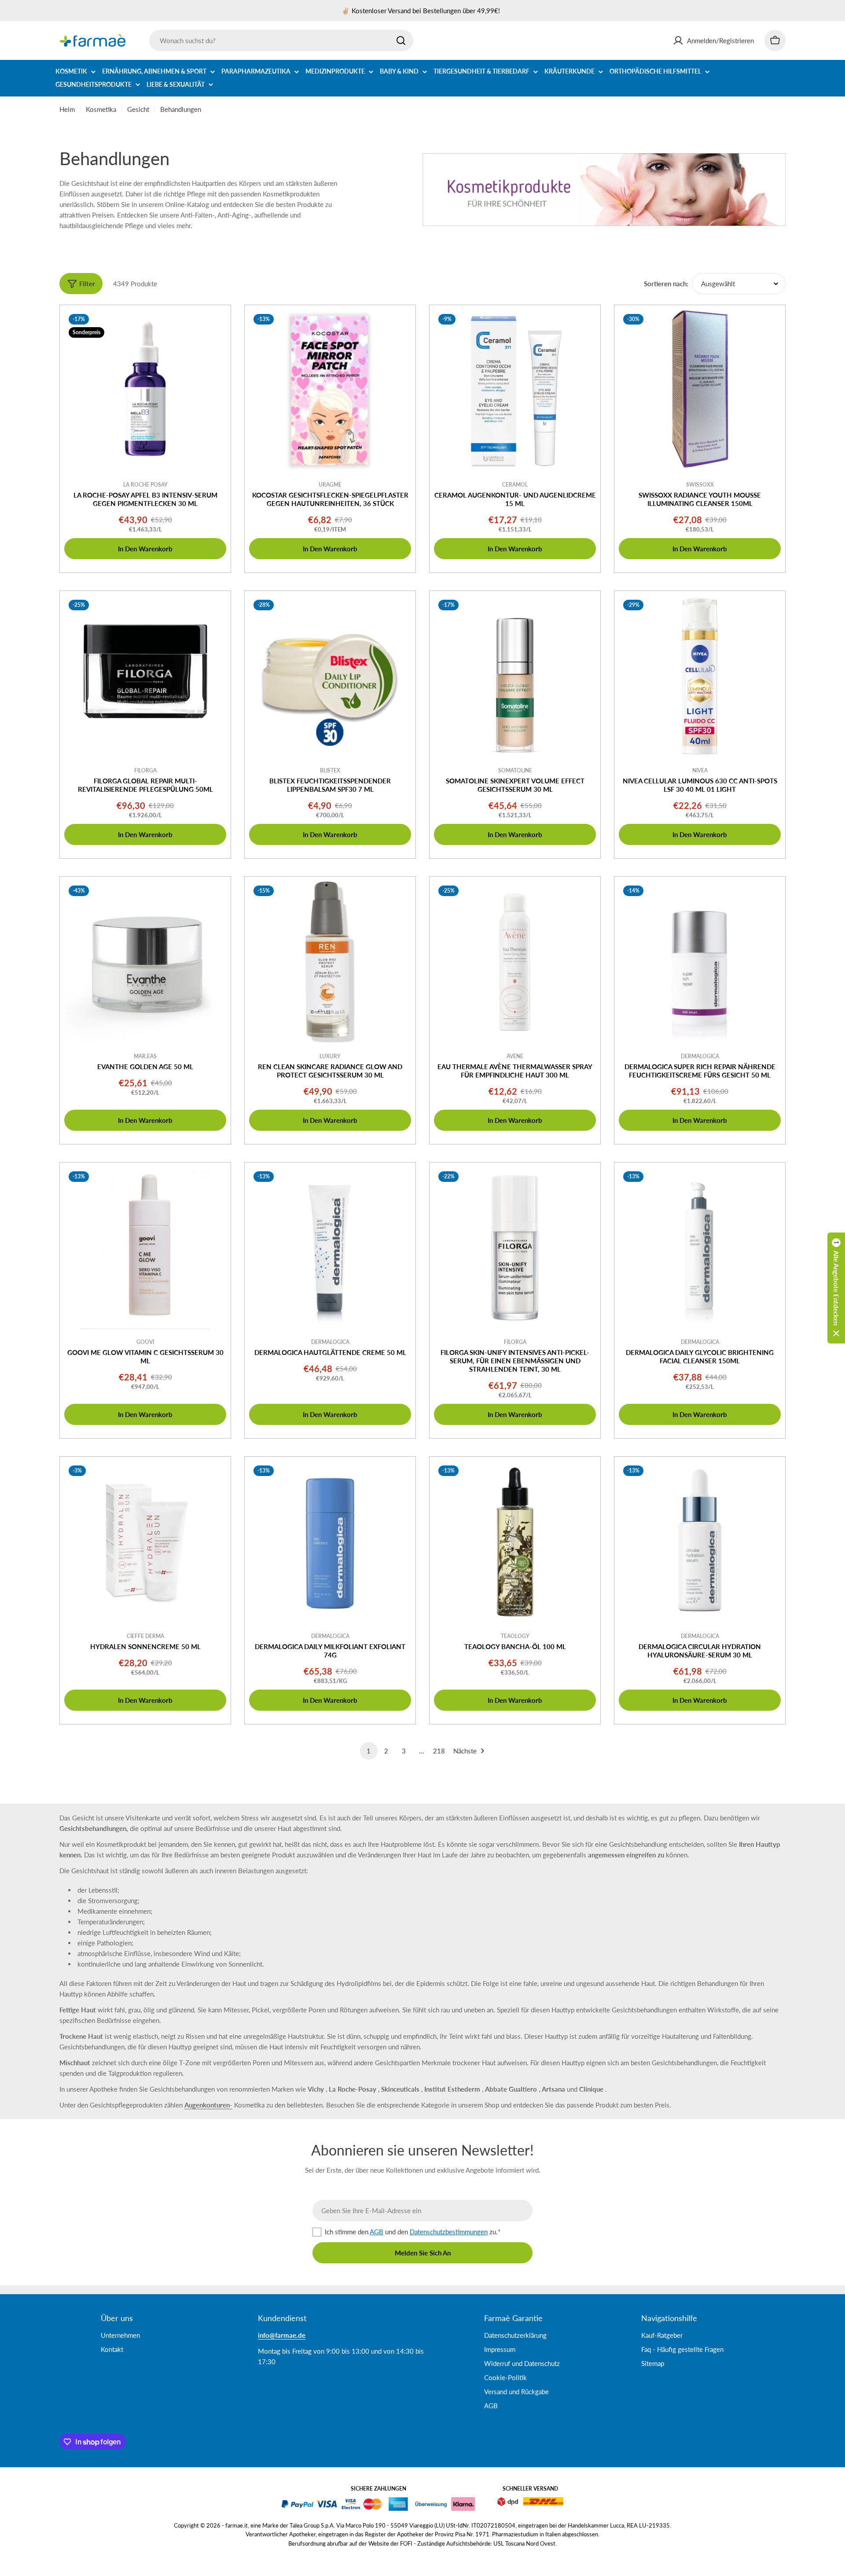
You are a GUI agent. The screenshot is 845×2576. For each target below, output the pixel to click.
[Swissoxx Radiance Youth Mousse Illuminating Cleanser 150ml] (700, 391)
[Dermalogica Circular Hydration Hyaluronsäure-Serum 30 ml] (700, 1542)
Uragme (330, 485)
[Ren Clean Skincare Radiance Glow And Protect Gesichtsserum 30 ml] (330, 962)
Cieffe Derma (145, 1636)
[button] (836, 1288)
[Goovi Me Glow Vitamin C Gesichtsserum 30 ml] (145, 1248)
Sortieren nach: (666, 284)
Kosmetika (101, 109)
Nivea (700, 770)
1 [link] (369, 1751)
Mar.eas (145, 1056)
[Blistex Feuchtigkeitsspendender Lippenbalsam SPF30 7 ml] (330, 676)
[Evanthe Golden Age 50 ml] (145, 962)
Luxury (330, 1056)
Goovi (145, 1342)
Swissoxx (700, 485)
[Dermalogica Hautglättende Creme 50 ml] (330, 1248)
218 (439, 1751)
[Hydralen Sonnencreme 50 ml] (145, 1542)
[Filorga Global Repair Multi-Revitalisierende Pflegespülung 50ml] (145, 676)
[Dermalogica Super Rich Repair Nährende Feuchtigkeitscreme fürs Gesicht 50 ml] (700, 962)
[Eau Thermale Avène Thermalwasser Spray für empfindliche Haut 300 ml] (515, 962)
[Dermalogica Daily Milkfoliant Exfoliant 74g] (330, 1542)
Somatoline (515, 770)
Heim (67, 109)
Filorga (145, 770)
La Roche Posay (145, 485)
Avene (515, 1056)
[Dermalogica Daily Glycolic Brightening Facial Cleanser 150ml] (700, 1248)
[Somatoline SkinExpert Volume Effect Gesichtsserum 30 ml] (515, 676)
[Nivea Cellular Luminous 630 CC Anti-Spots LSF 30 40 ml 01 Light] (700, 676)
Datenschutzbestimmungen (449, 2232)
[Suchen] (401, 41)
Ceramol (515, 485)
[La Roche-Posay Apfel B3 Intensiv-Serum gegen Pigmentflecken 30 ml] (145, 391)
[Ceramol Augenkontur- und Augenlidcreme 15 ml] (515, 391)
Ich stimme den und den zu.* (413, 2232)
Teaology (515, 1636)
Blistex (330, 770)
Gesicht (138, 109)
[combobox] (281, 41)
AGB (377, 2232)
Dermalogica (700, 1056)
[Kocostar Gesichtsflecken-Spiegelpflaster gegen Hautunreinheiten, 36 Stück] (330, 391)
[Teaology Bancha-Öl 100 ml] (515, 1542)
